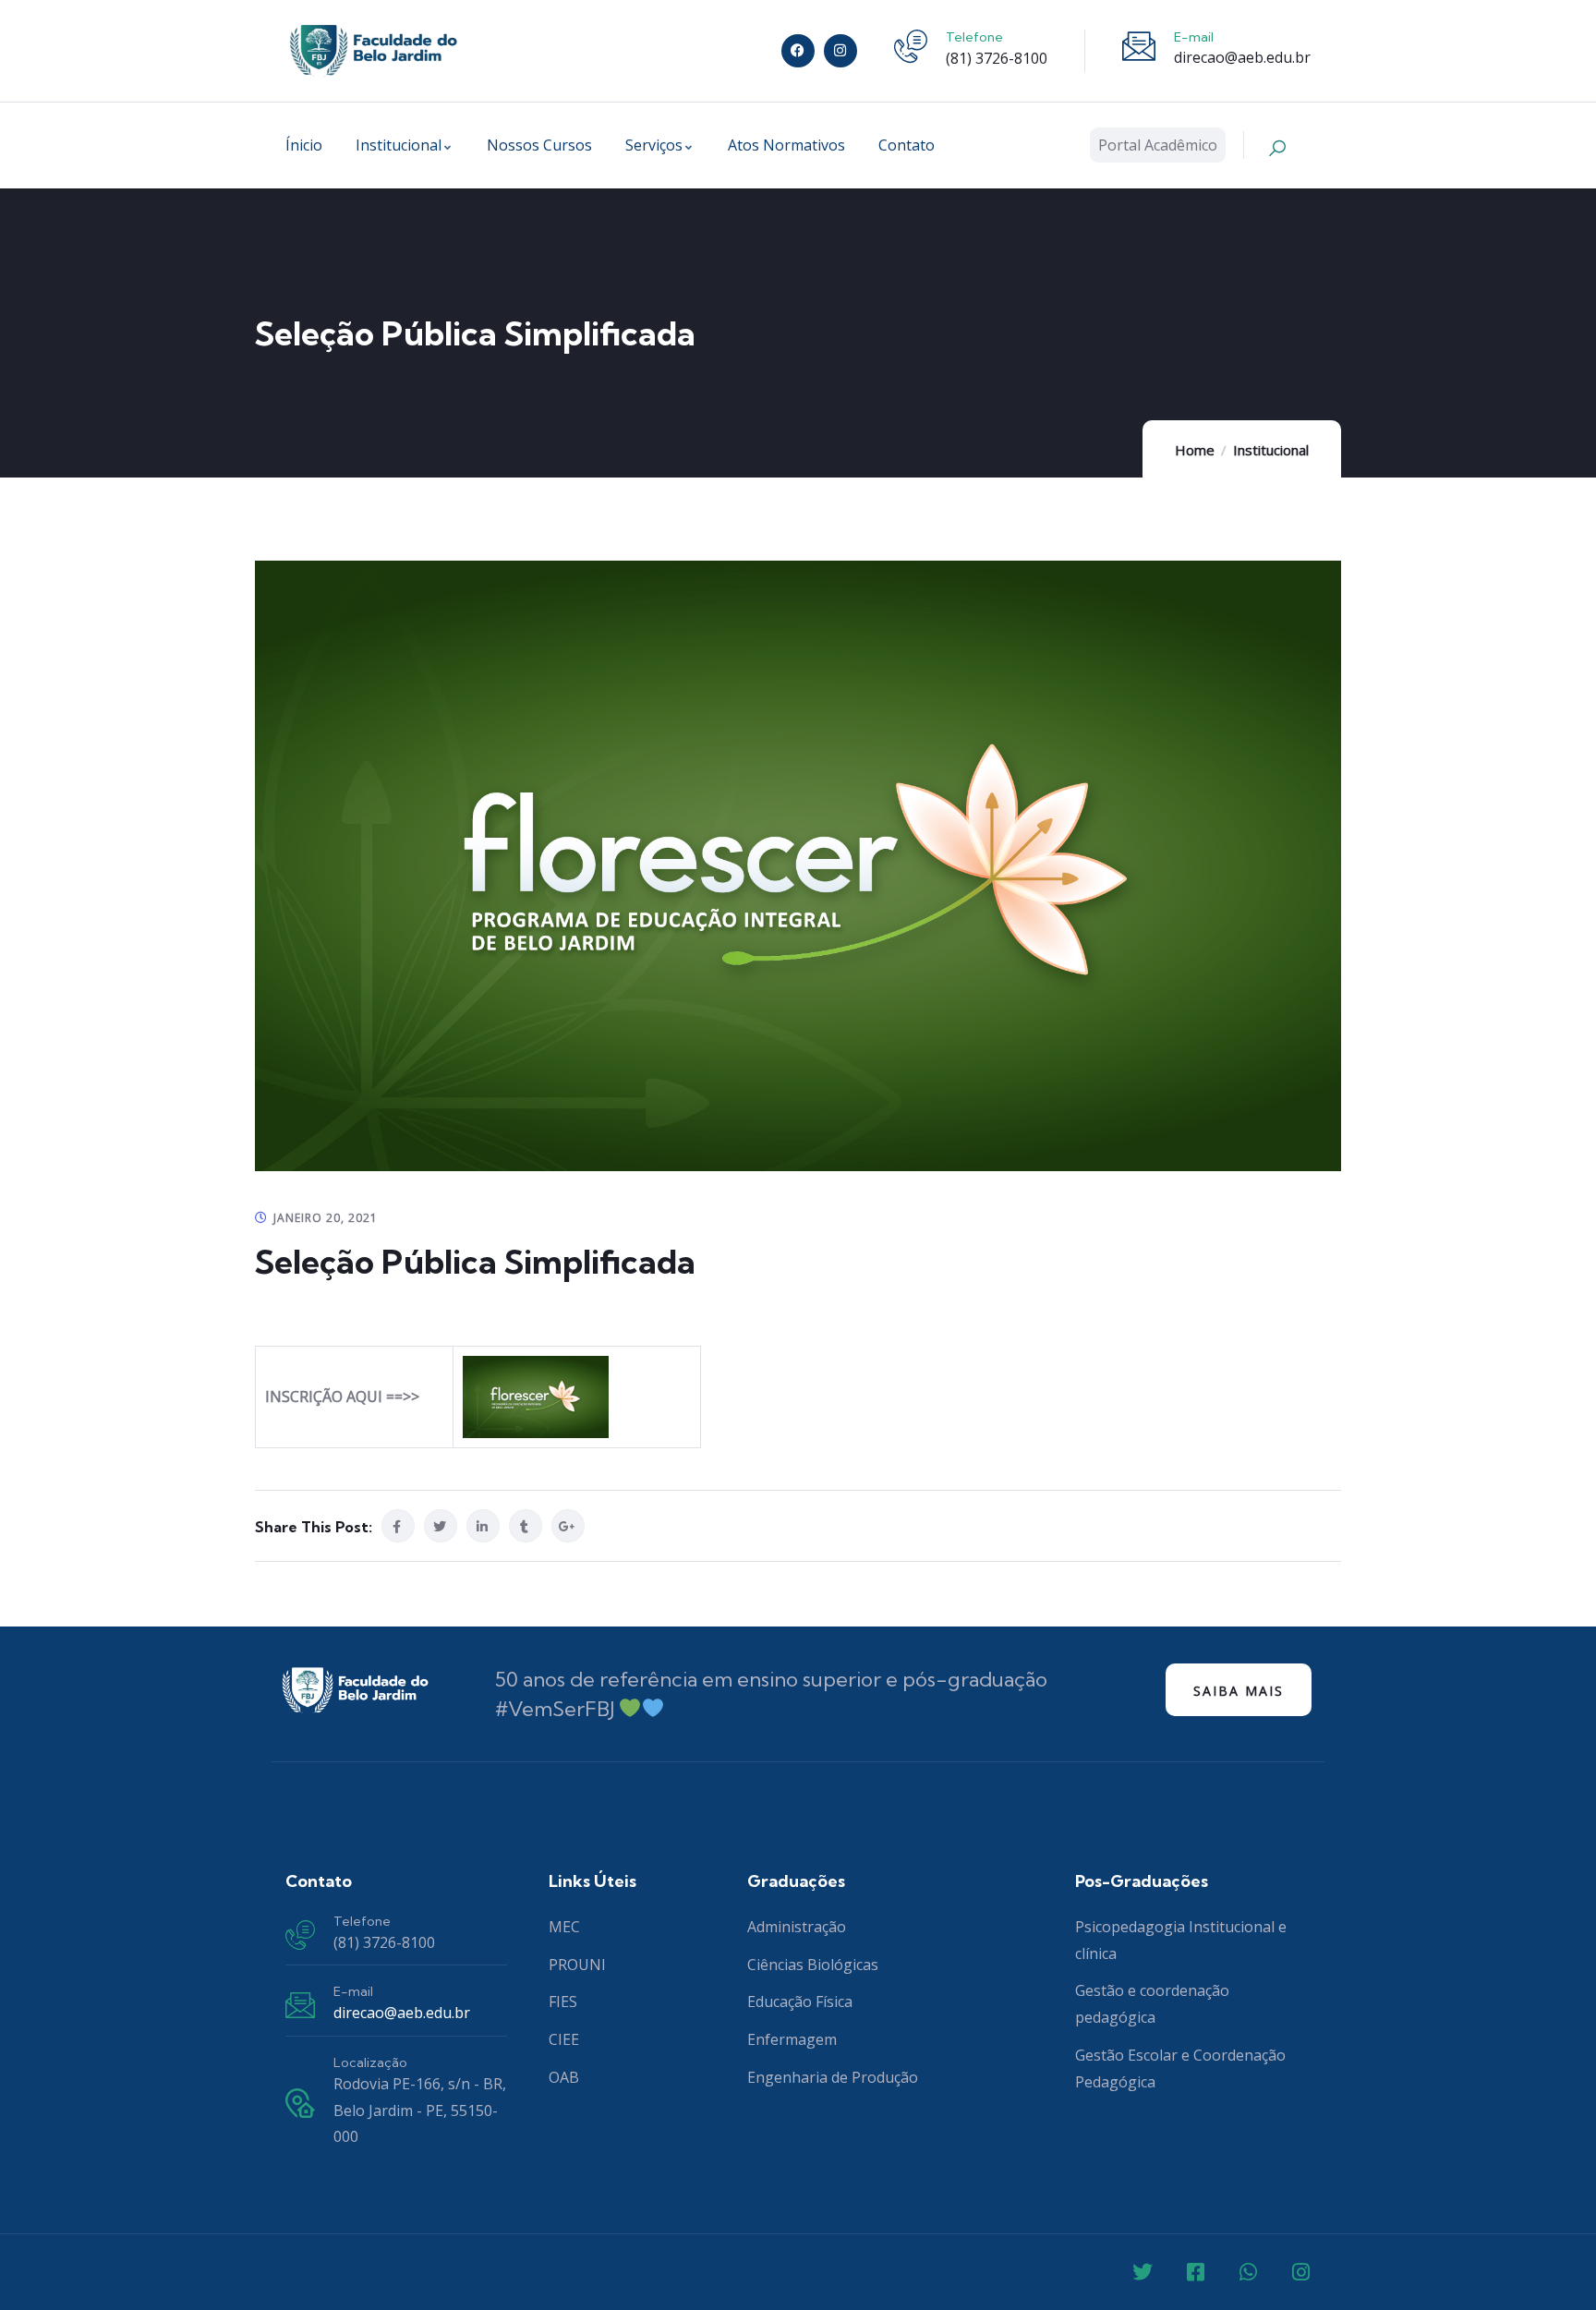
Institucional (1271, 450)
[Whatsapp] (1248, 2272)
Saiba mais (1239, 1691)
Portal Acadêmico (1158, 145)
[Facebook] (798, 51)
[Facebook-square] (1195, 2272)
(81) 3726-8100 (997, 58)
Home (1195, 450)
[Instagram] (840, 51)
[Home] (373, 51)
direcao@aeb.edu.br (1242, 57)
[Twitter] (1143, 2272)
